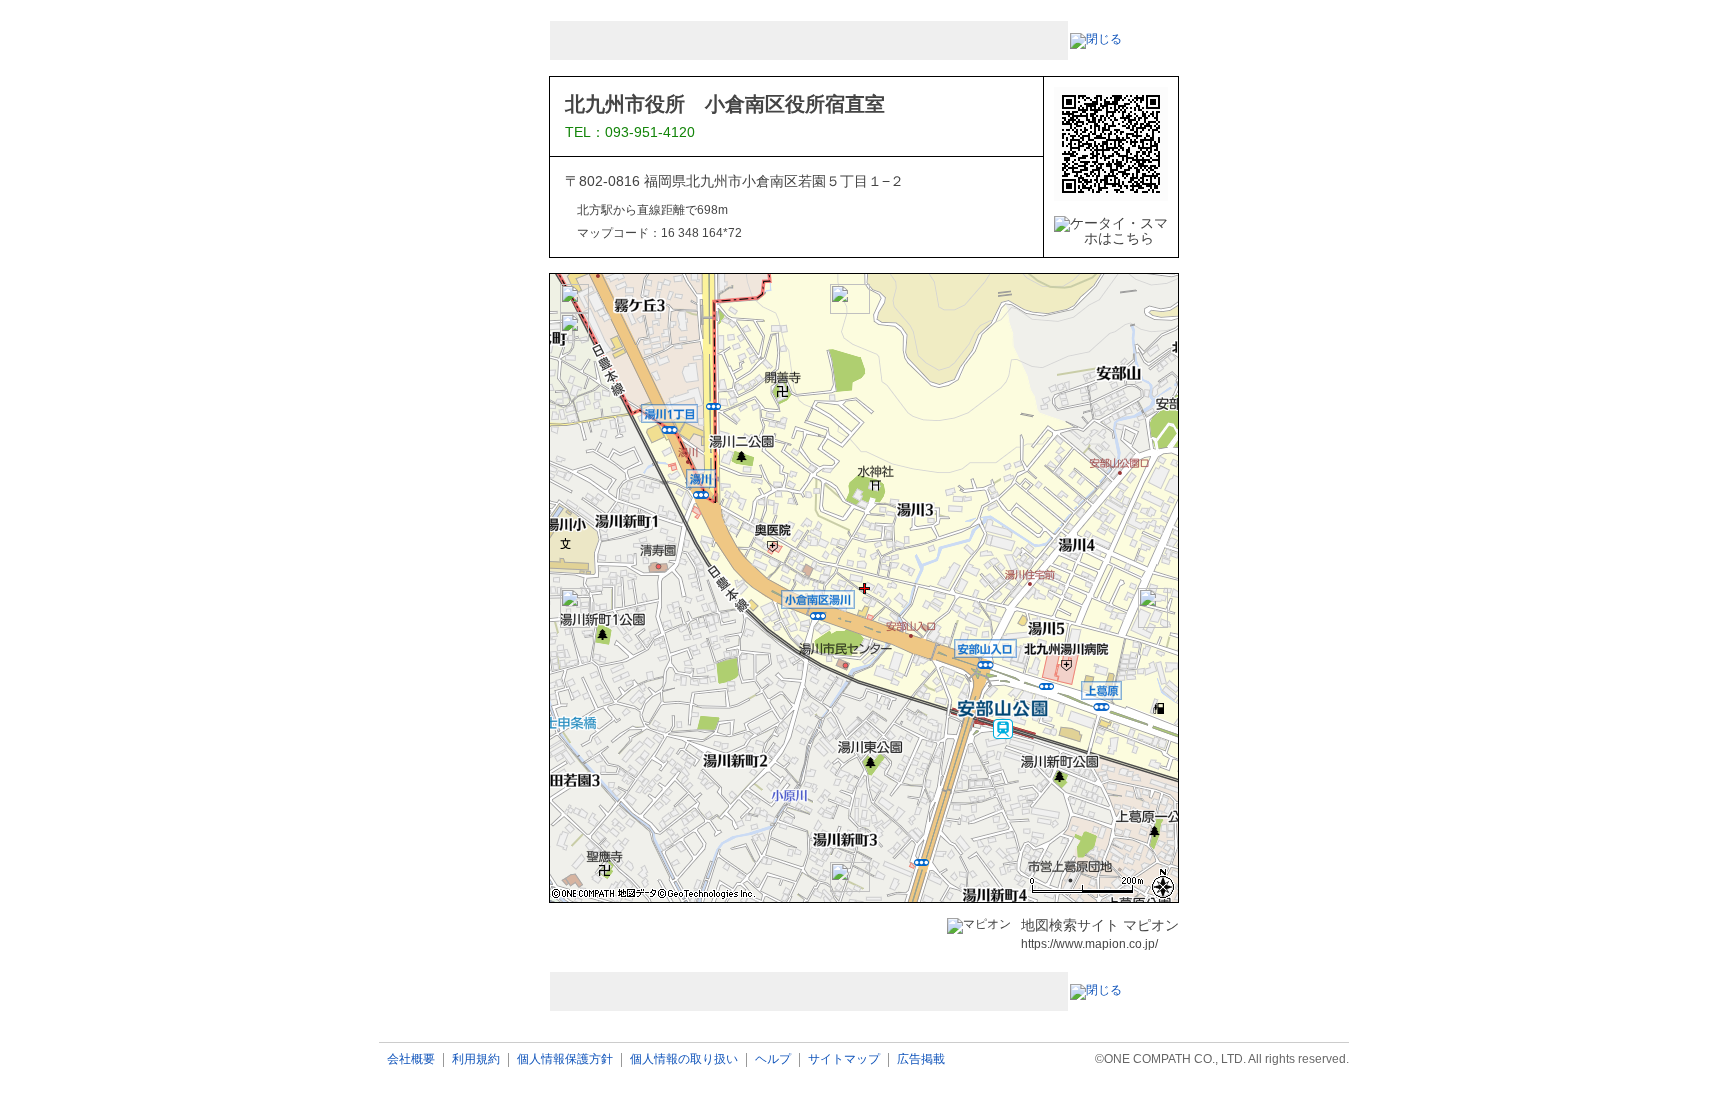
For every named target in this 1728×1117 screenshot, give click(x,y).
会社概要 (411, 1059)
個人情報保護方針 (565, 1059)
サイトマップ (844, 1059)
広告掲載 (921, 1059)
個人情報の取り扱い (684, 1059)
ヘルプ (773, 1059)
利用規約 (476, 1059)
